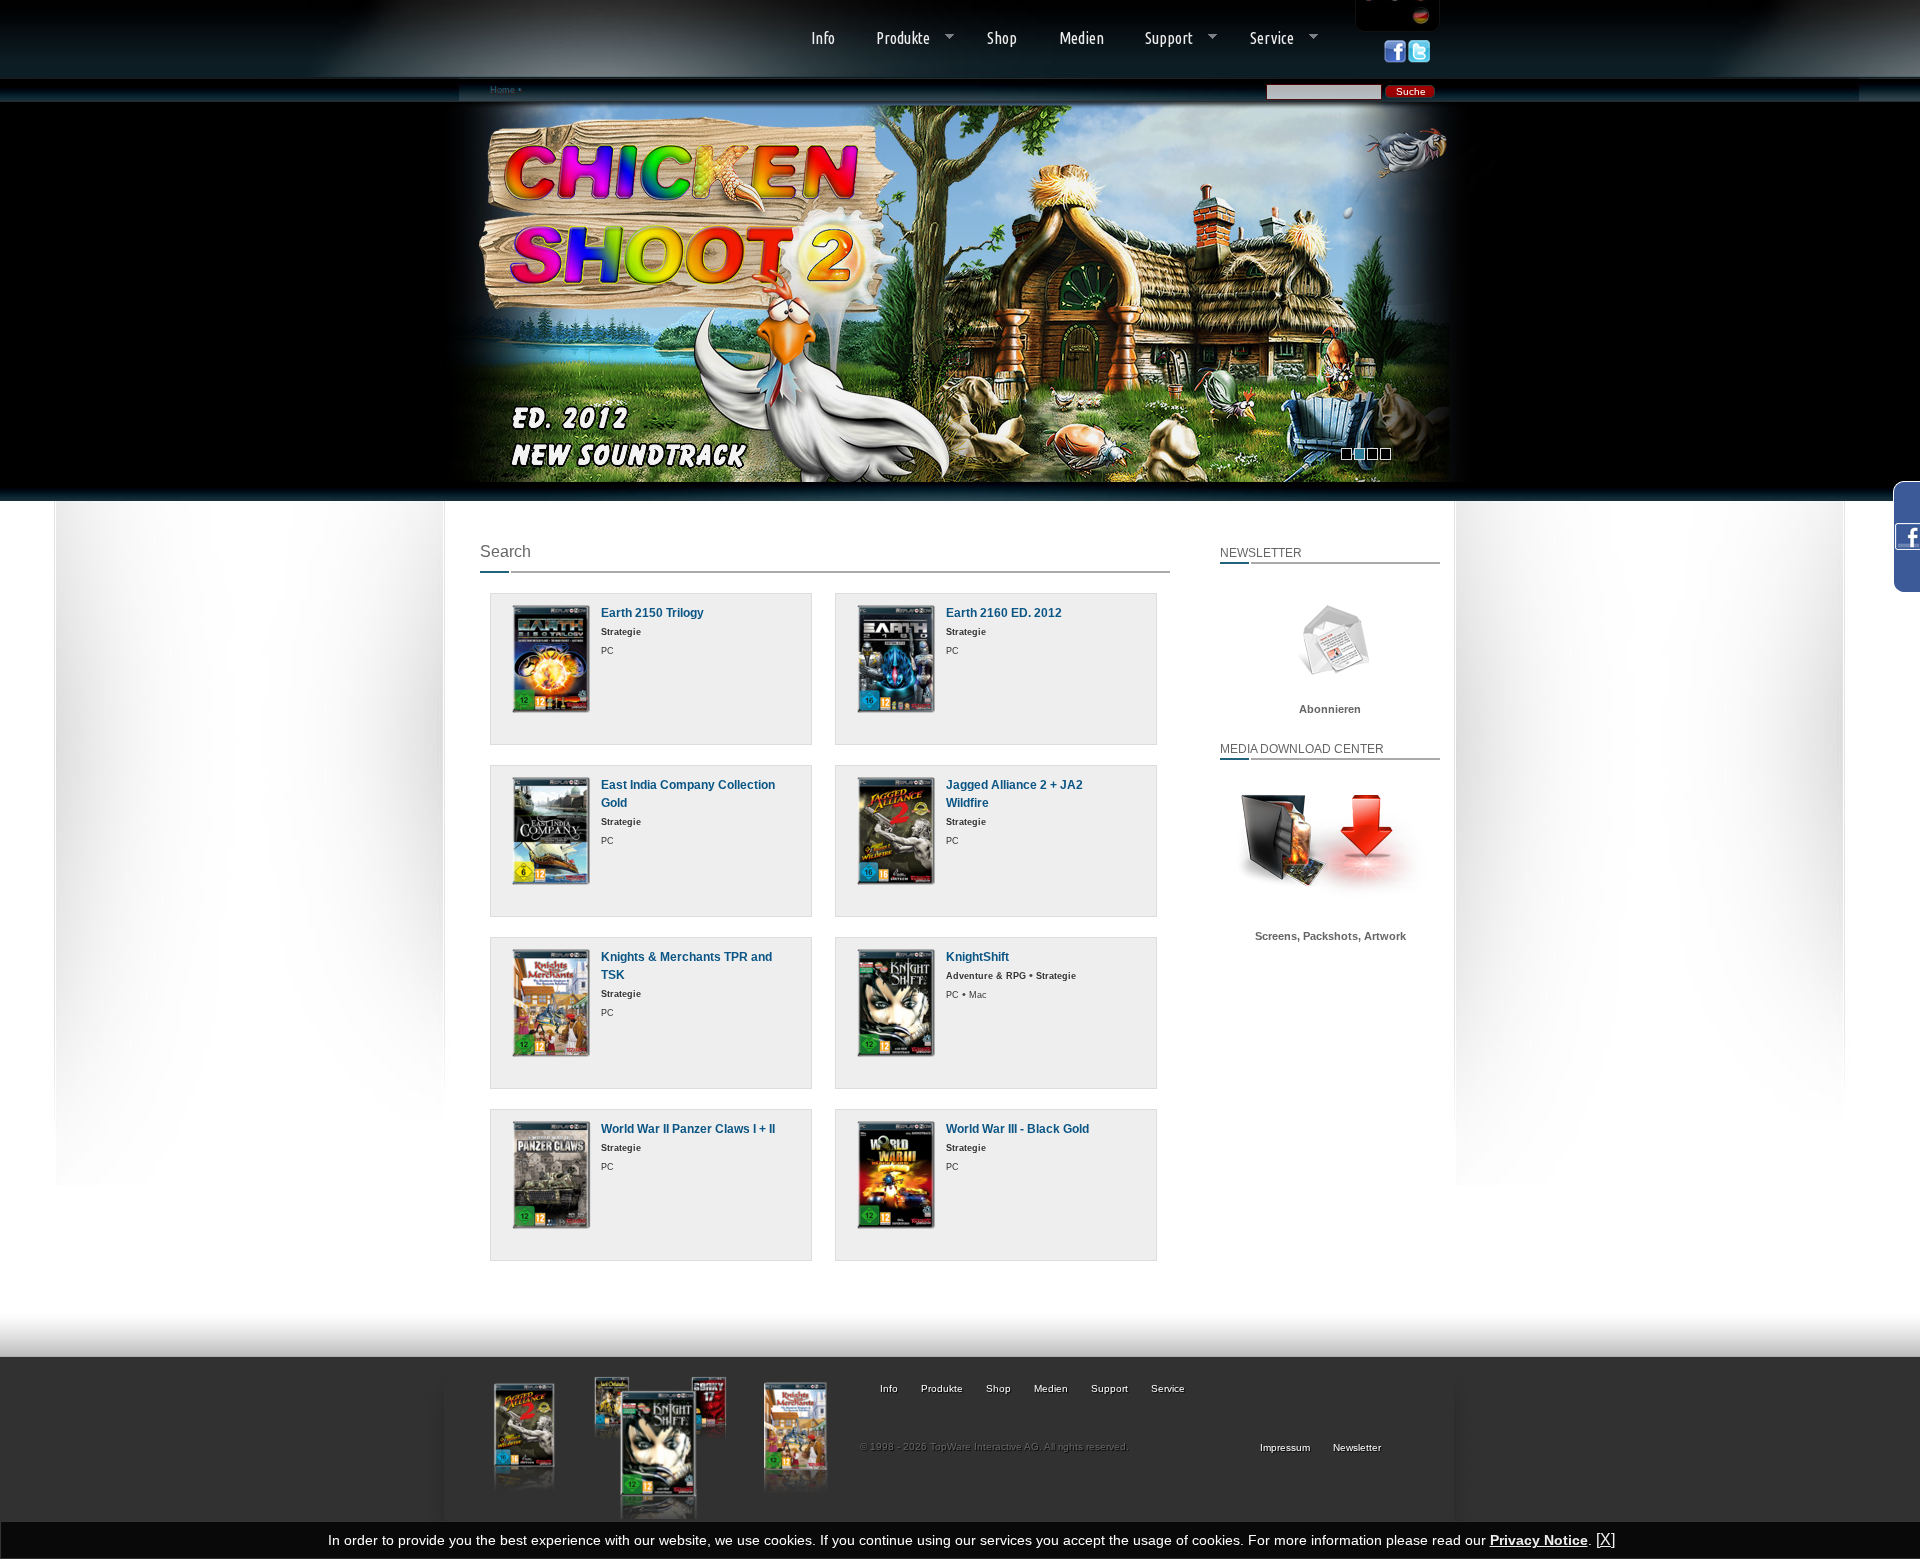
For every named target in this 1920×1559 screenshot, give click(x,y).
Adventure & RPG (986, 976)
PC (607, 651)
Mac (978, 995)
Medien (1081, 38)
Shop (1002, 38)
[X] (1605, 1539)
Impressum (1285, 1447)
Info (823, 38)
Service (1261, 38)
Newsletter (1357, 1447)
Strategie (621, 632)
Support (1159, 38)
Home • (505, 90)
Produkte (893, 38)
